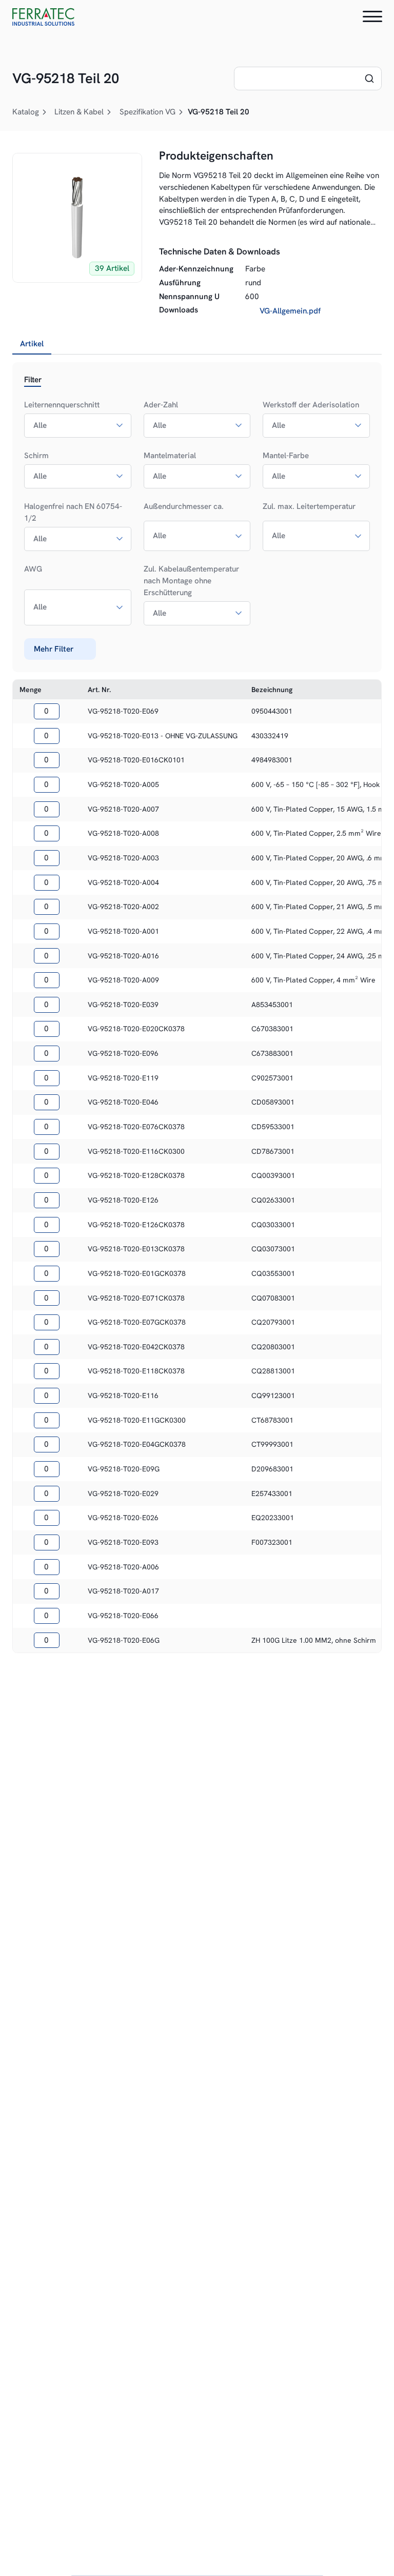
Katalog (26, 112)
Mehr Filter (54, 649)
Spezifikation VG (147, 112)
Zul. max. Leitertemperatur (309, 506)
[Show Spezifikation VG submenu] (181, 112)
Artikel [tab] (32, 344)
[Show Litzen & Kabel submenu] (109, 112)
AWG (33, 569)
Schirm (36, 456)
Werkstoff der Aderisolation (311, 405)
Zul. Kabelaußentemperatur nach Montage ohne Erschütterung (191, 581)
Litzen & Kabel (79, 112)
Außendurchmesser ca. (184, 506)
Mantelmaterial (170, 456)
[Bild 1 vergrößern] (77, 218)
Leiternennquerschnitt (62, 405)
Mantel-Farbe (286, 456)
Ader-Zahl (161, 405)
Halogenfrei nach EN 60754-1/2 (73, 512)
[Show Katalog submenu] (45, 112)
